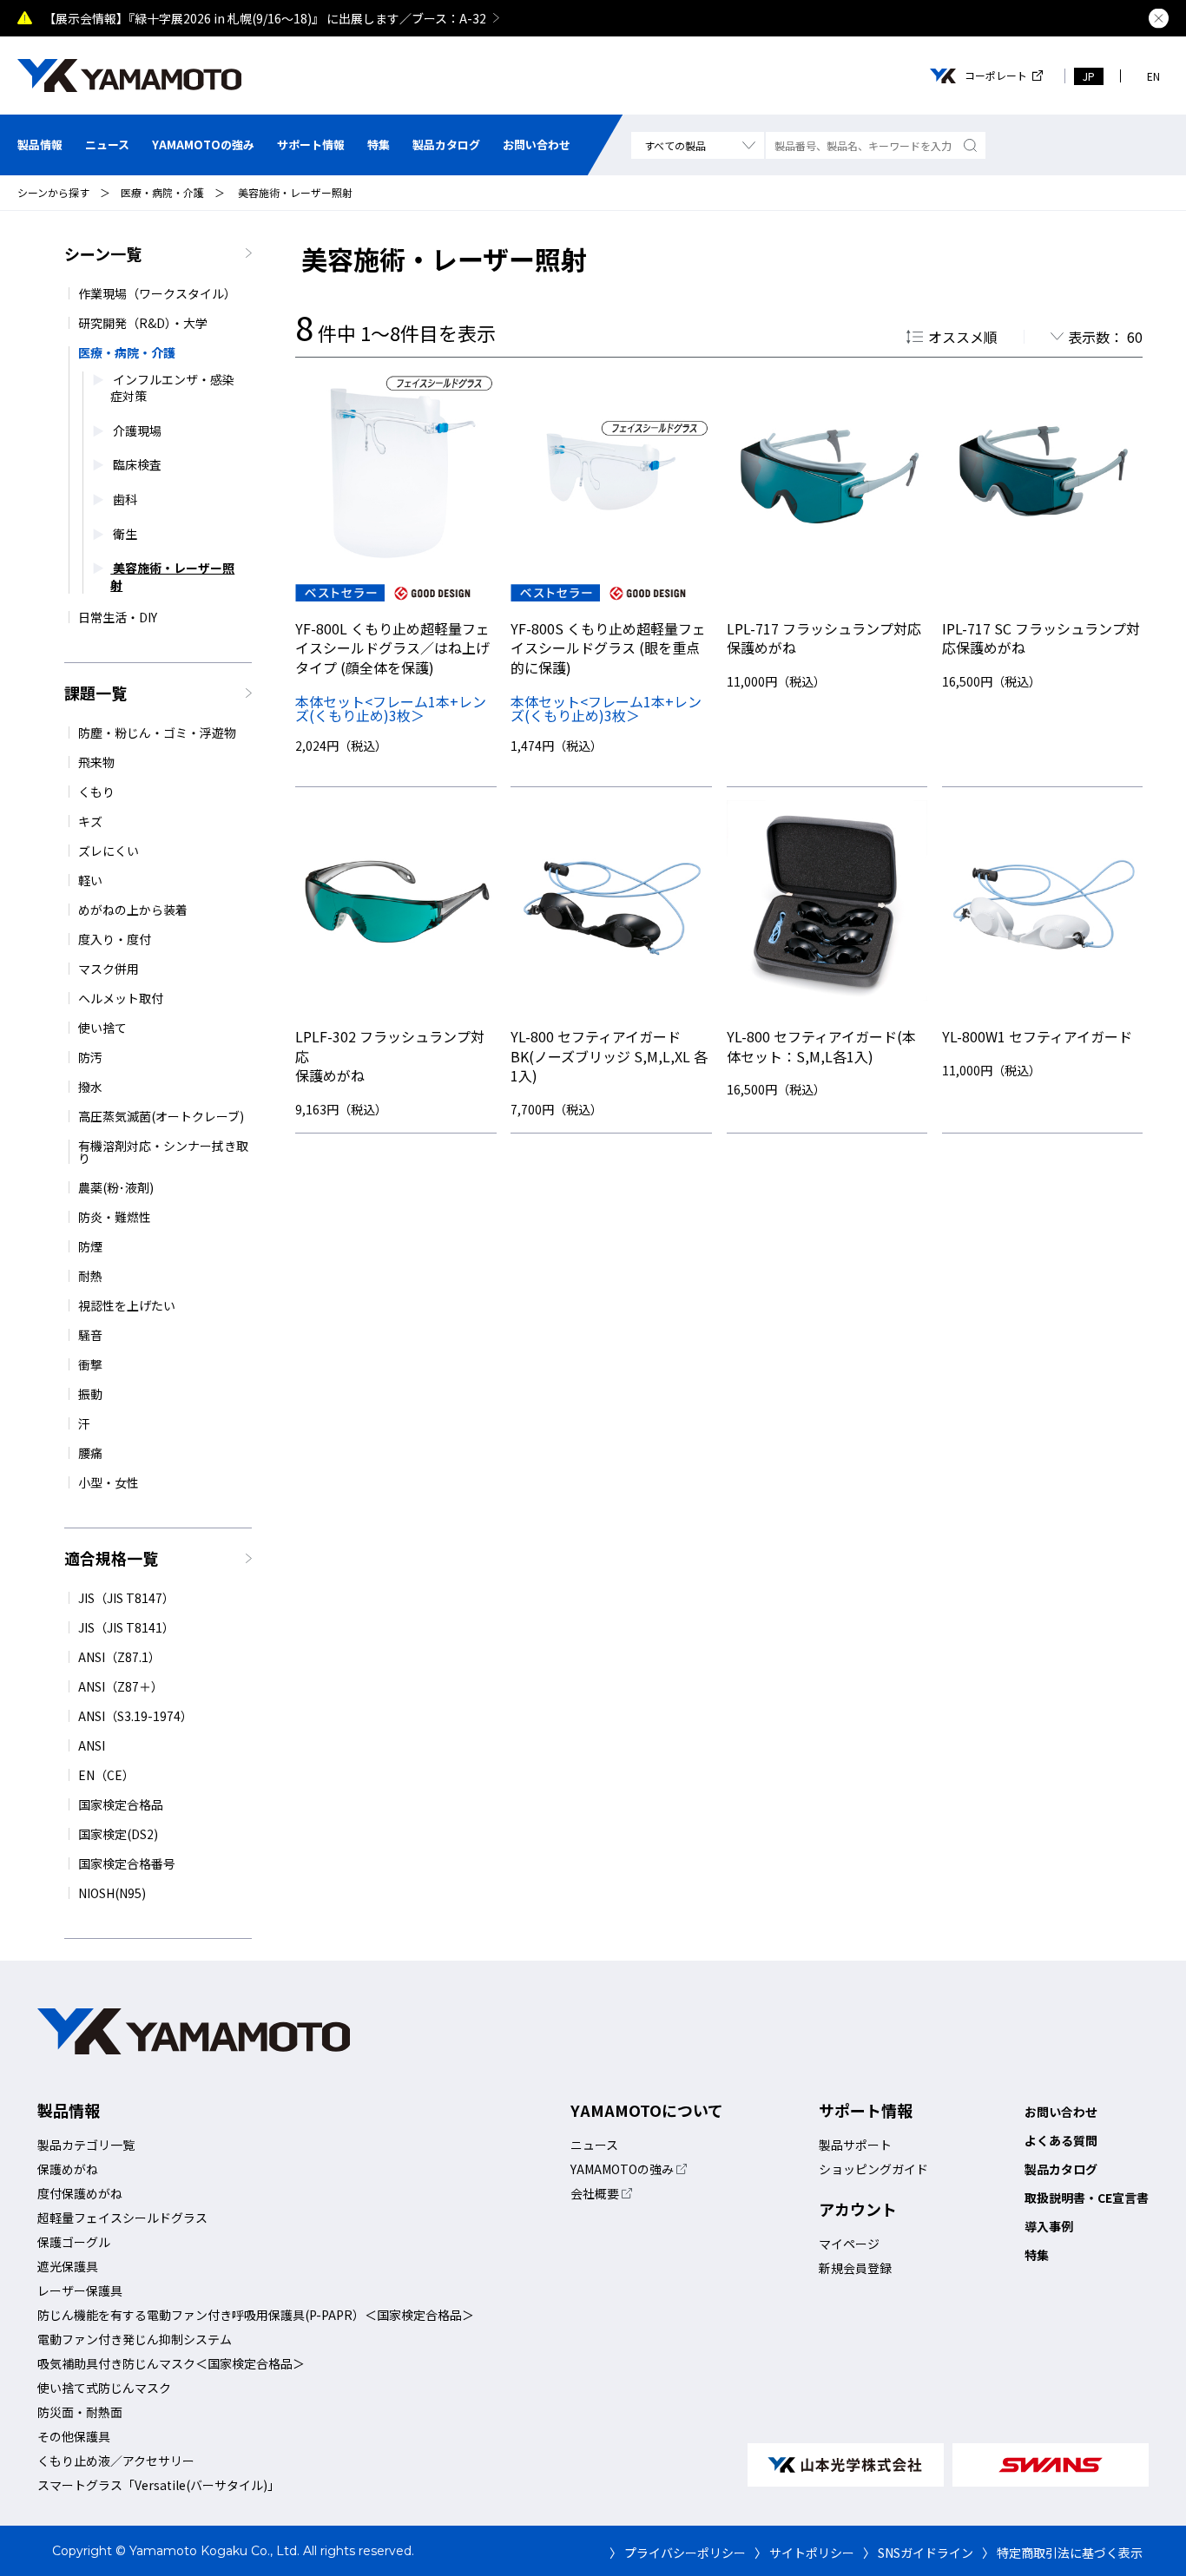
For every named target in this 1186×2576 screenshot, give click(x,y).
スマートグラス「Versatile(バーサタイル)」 (158, 2485)
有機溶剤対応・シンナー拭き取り (163, 1152)
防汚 (90, 1057)
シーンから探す (53, 192)
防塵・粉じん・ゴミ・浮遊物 (157, 733)
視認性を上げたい (127, 1305)
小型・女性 (109, 1482)
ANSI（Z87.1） (119, 1657)
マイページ (849, 2244)
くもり (96, 792)
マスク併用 (109, 969)
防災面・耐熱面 (80, 2412)
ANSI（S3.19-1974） (135, 1716)
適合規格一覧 (111, 1558)
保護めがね (68, 2169)
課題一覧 (96, 693)
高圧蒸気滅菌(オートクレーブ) (161, 1116)
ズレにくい (109, 851)
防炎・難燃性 (115, 1217)
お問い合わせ (537, 145)
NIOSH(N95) (112, 1893)
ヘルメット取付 (121, 998)
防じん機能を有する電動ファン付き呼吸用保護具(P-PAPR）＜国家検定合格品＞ (256, 2315)
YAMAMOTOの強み (203, 145)
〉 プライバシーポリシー (678, 2553)
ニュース (107, 145)
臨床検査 (136, 465)
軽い (90, 880)
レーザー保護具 (80, 2290)
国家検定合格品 (121, 1804)
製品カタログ (446, 145)
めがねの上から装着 (133, 910)
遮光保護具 (68, 2266)
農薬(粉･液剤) (116, 1187)
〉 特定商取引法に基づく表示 (1062, 2553)
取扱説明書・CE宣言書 (1087, 2198)
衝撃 (90, 1364)
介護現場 (136, 431)
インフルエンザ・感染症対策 (172, 388)
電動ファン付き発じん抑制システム (135, 2339)
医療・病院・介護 (162, 192)
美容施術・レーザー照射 (294, 192)
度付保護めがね (80, 2193)
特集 (379, 145)
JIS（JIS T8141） (126, 1627)
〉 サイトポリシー (804, 2553)
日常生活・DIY (118, 617)
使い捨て (102, 1028)
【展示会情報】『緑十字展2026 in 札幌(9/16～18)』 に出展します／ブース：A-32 (265, 18)
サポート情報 (311, 145)
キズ (90, 821)
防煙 (90, 1246)
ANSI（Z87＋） (121, 1686)
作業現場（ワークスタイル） (157, 293)
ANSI (92, 1745)
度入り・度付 (115, 939)
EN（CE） (106, 1775)
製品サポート (855, 2145)
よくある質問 (1061, 2140)
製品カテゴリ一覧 (86, 2145)
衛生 (124, 534)
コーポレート (996, 76)
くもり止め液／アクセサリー (116, 2461)
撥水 (90, 1087)
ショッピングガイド (873, 2169)
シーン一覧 (103, 253)
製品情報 (40, 145)
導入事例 (1049, 2226)
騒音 (90, 1335)
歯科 (124, 499)
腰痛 (90, 1453)
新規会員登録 (855, 2268)
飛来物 (96, 762)
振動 (90, 1394)
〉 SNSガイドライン (918, 2553)
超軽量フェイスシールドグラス (122, 2218)
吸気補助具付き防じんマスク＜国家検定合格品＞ (171, 2363)
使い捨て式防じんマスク (104, 2388)
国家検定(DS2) (118, 1834)
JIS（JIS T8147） (126, 1598)
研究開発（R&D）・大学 (143, 323)
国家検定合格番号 (127, 1863)
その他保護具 (74, 2436)
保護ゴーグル (74, 2242)
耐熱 (90, 1276)
